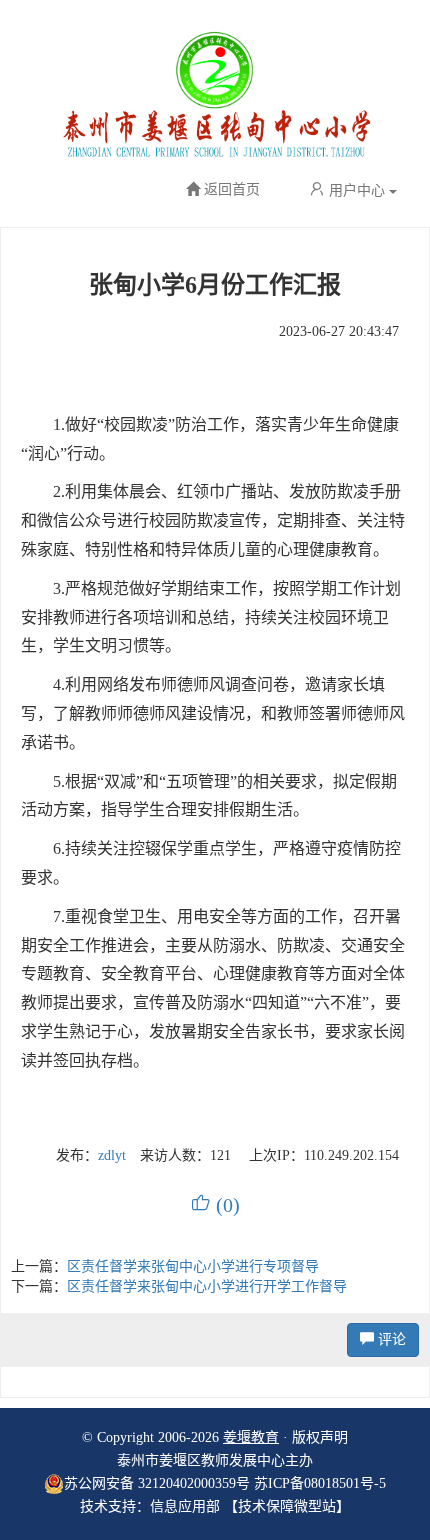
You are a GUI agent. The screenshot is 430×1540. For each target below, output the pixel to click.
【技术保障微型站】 (287, 1506)
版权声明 (320, 1437)
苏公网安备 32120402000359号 (157, 1483)
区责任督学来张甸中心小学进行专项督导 (193, 1266)
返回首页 (232, 190)
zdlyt (112, 1155)
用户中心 (357, 190)
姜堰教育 (251, 1437)
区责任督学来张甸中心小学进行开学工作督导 (207, 1286)
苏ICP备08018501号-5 (320, 1483)
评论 (390, 1339)
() (215, 1205)
